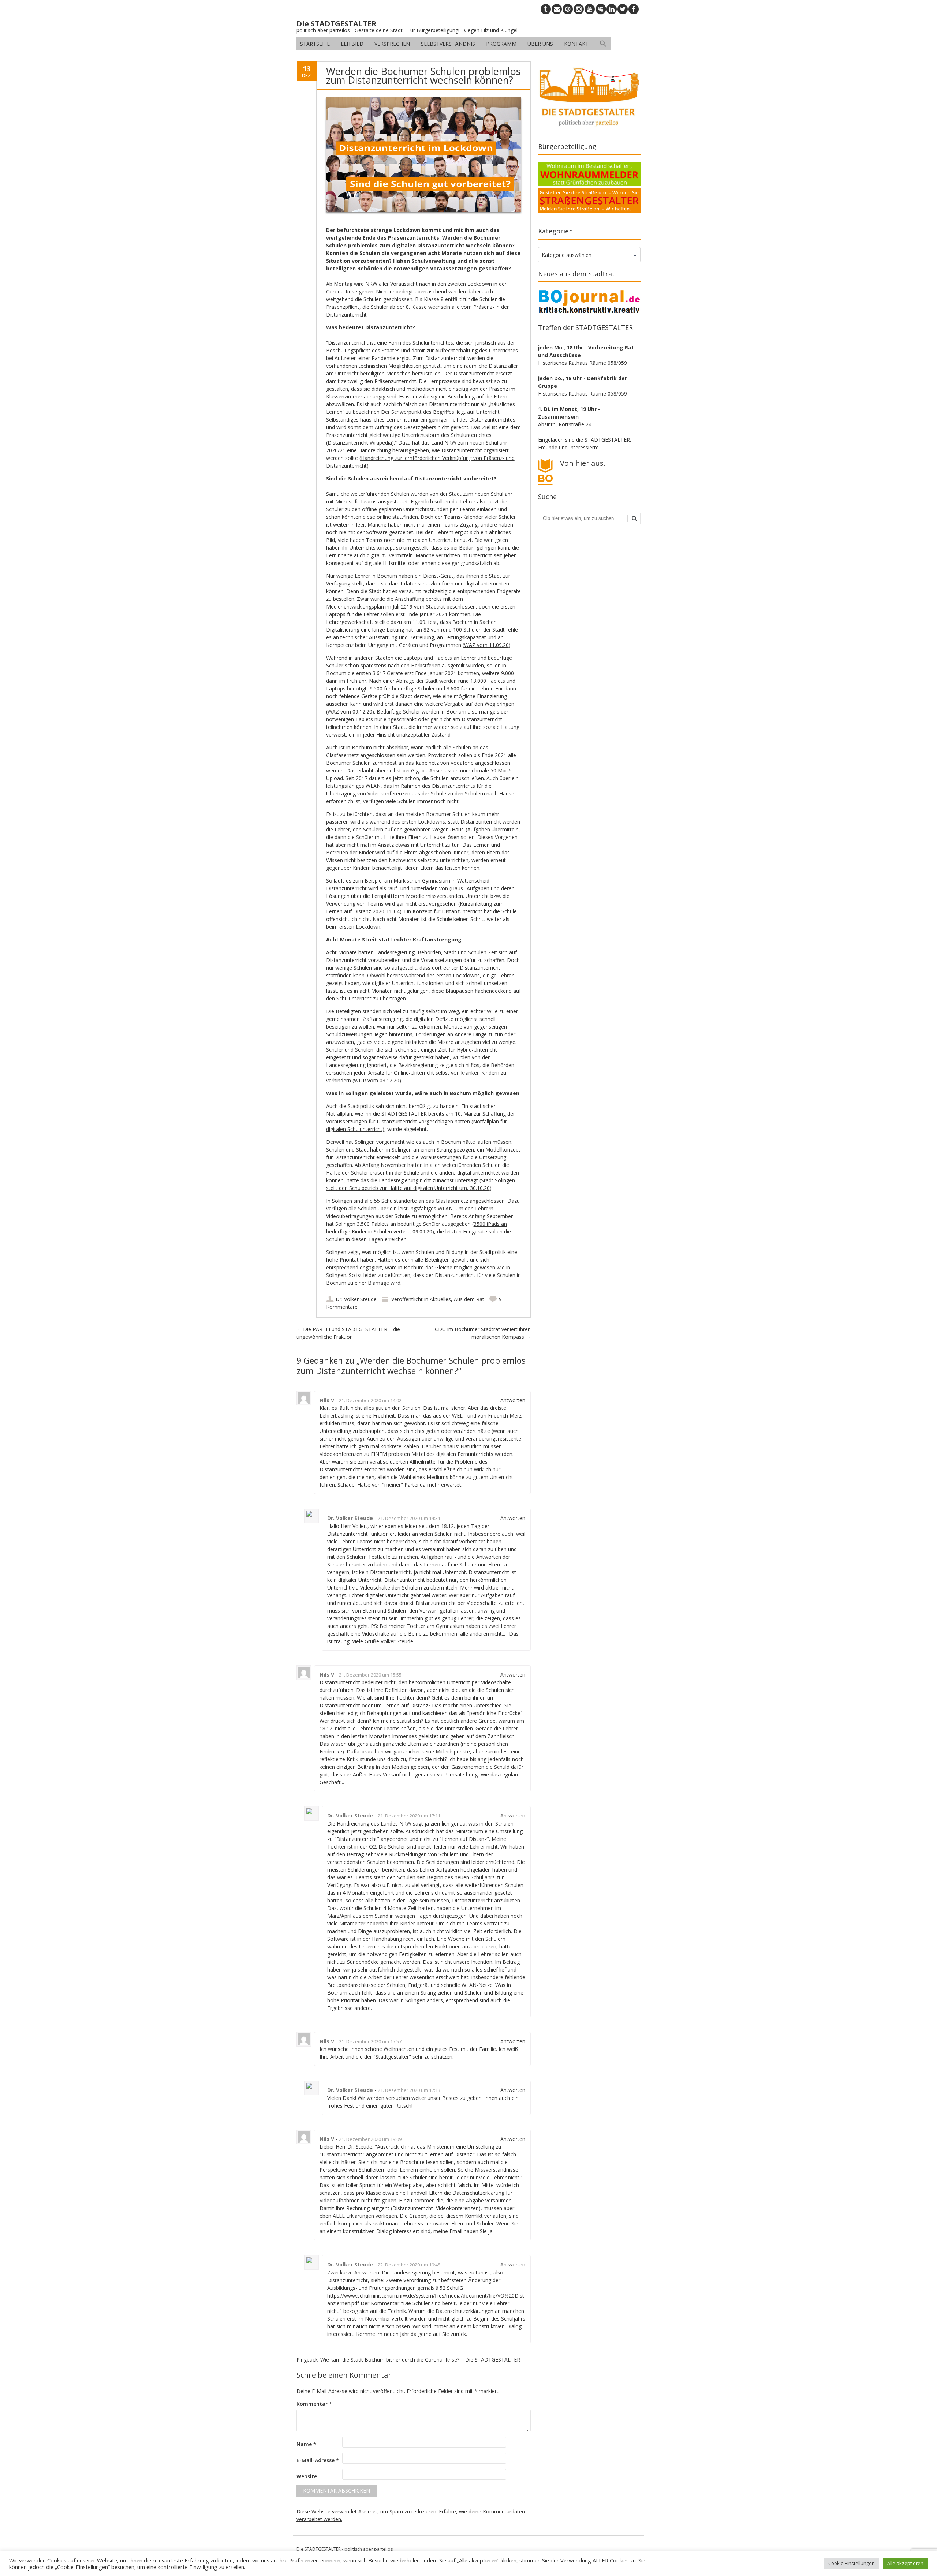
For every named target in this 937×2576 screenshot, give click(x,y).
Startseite (315, 44)
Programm (501, 44)
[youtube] (590, 9)
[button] (603, 44)
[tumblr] (546, 9)
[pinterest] (568, 9)
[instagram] (579, 9)
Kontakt (576, 44)
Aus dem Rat (469, 1299)
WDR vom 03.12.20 (377, 1080)
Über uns (540, 44)
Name (306, 2444)
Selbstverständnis (448, 44)
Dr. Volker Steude (356, 1299)
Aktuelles (440, 1299)
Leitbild (352, 44)
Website (307, 2476)
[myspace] (601, 9)
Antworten (513, 1400)
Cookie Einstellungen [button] (852, 2563)
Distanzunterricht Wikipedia (360, 443)
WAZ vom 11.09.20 (486, 645)
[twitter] (623, 9)
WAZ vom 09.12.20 (350, 712)
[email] (557, 9)
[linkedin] (612, 9)
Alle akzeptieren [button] (905, 2563)
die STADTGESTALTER (400, 1114)
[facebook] (634, 9)
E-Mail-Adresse (318, 2460)
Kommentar (314, 2404)
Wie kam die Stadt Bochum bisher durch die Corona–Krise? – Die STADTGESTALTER (420, 2360)
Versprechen (392, 44)
